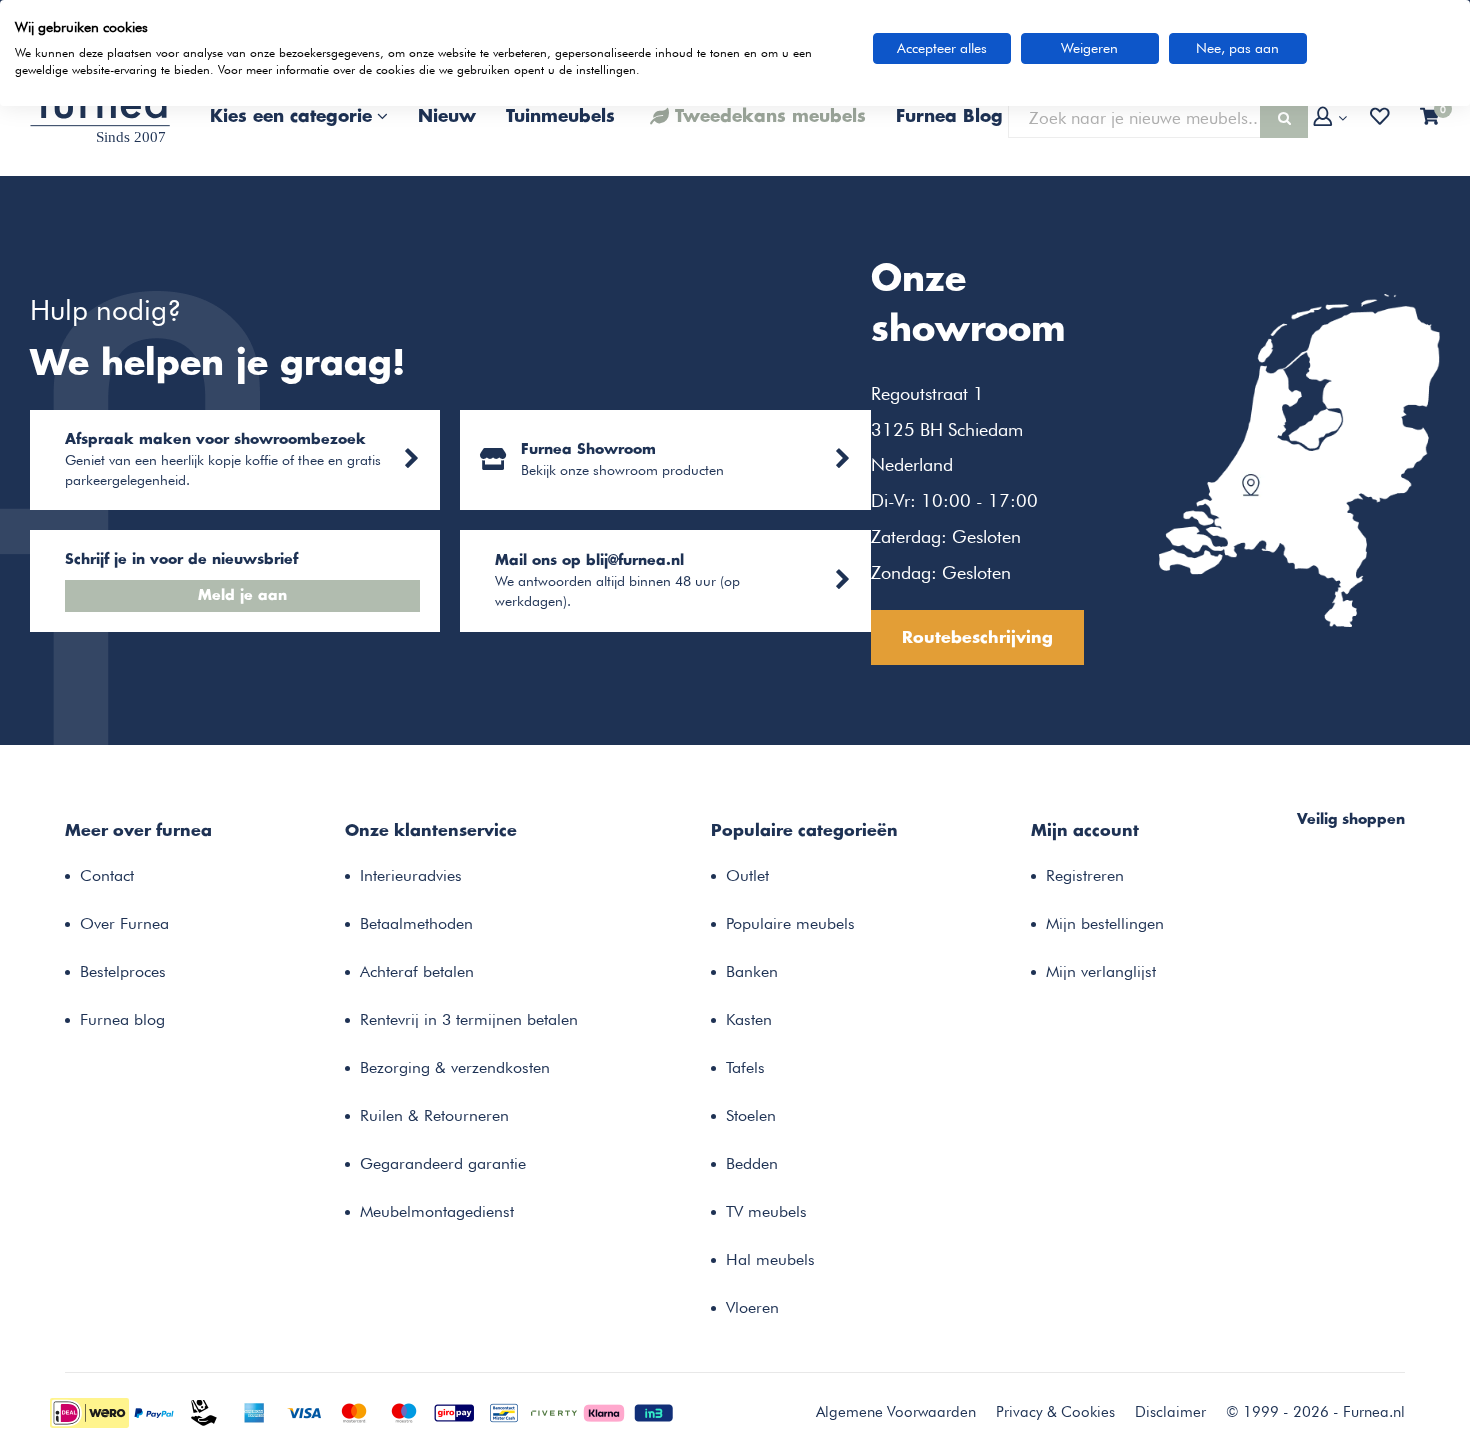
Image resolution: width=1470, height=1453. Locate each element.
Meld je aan (242, 596)
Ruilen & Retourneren (434, 1115)
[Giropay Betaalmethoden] (454, 1411)
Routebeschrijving (977, 638)
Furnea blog (122, 1019)
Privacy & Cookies (1055, 1412)
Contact (107, 875)
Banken (752, 971)
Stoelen (751, 1115)
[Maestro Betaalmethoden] (404, 1411)
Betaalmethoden (416, 923)
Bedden (752, 1163)
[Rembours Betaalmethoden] (204, 1411)
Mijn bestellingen (1105, 923)
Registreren (1085, 875)
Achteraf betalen (417, 971)
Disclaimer (1170, 1412)
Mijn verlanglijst (1101, 971)
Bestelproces (123, 971)
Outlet (747, 875)
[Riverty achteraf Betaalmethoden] (554, 1411)
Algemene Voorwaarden (896, 1412)
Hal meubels (770, 1259)
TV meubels (766, 1211)
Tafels (745, 1067)
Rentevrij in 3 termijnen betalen (469, 1019)
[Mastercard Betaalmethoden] (354, 1411)
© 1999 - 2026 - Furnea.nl (1315, 1412)
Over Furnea (124, 923)
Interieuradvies (411, 875)
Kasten (749, 1019)
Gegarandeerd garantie (443, 1163)
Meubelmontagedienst (437, 1211)
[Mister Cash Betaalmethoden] (504, 1411)
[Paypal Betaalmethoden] (154, 1411)
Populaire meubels (790, 923)
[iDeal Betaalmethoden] (89, 1411)
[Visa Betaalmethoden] (304, 1411)
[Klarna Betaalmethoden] (604, 1411)
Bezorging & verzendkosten (455, 1067)
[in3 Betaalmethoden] (654, 1411)
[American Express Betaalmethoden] (254, 1411)
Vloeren (752, 1307)
